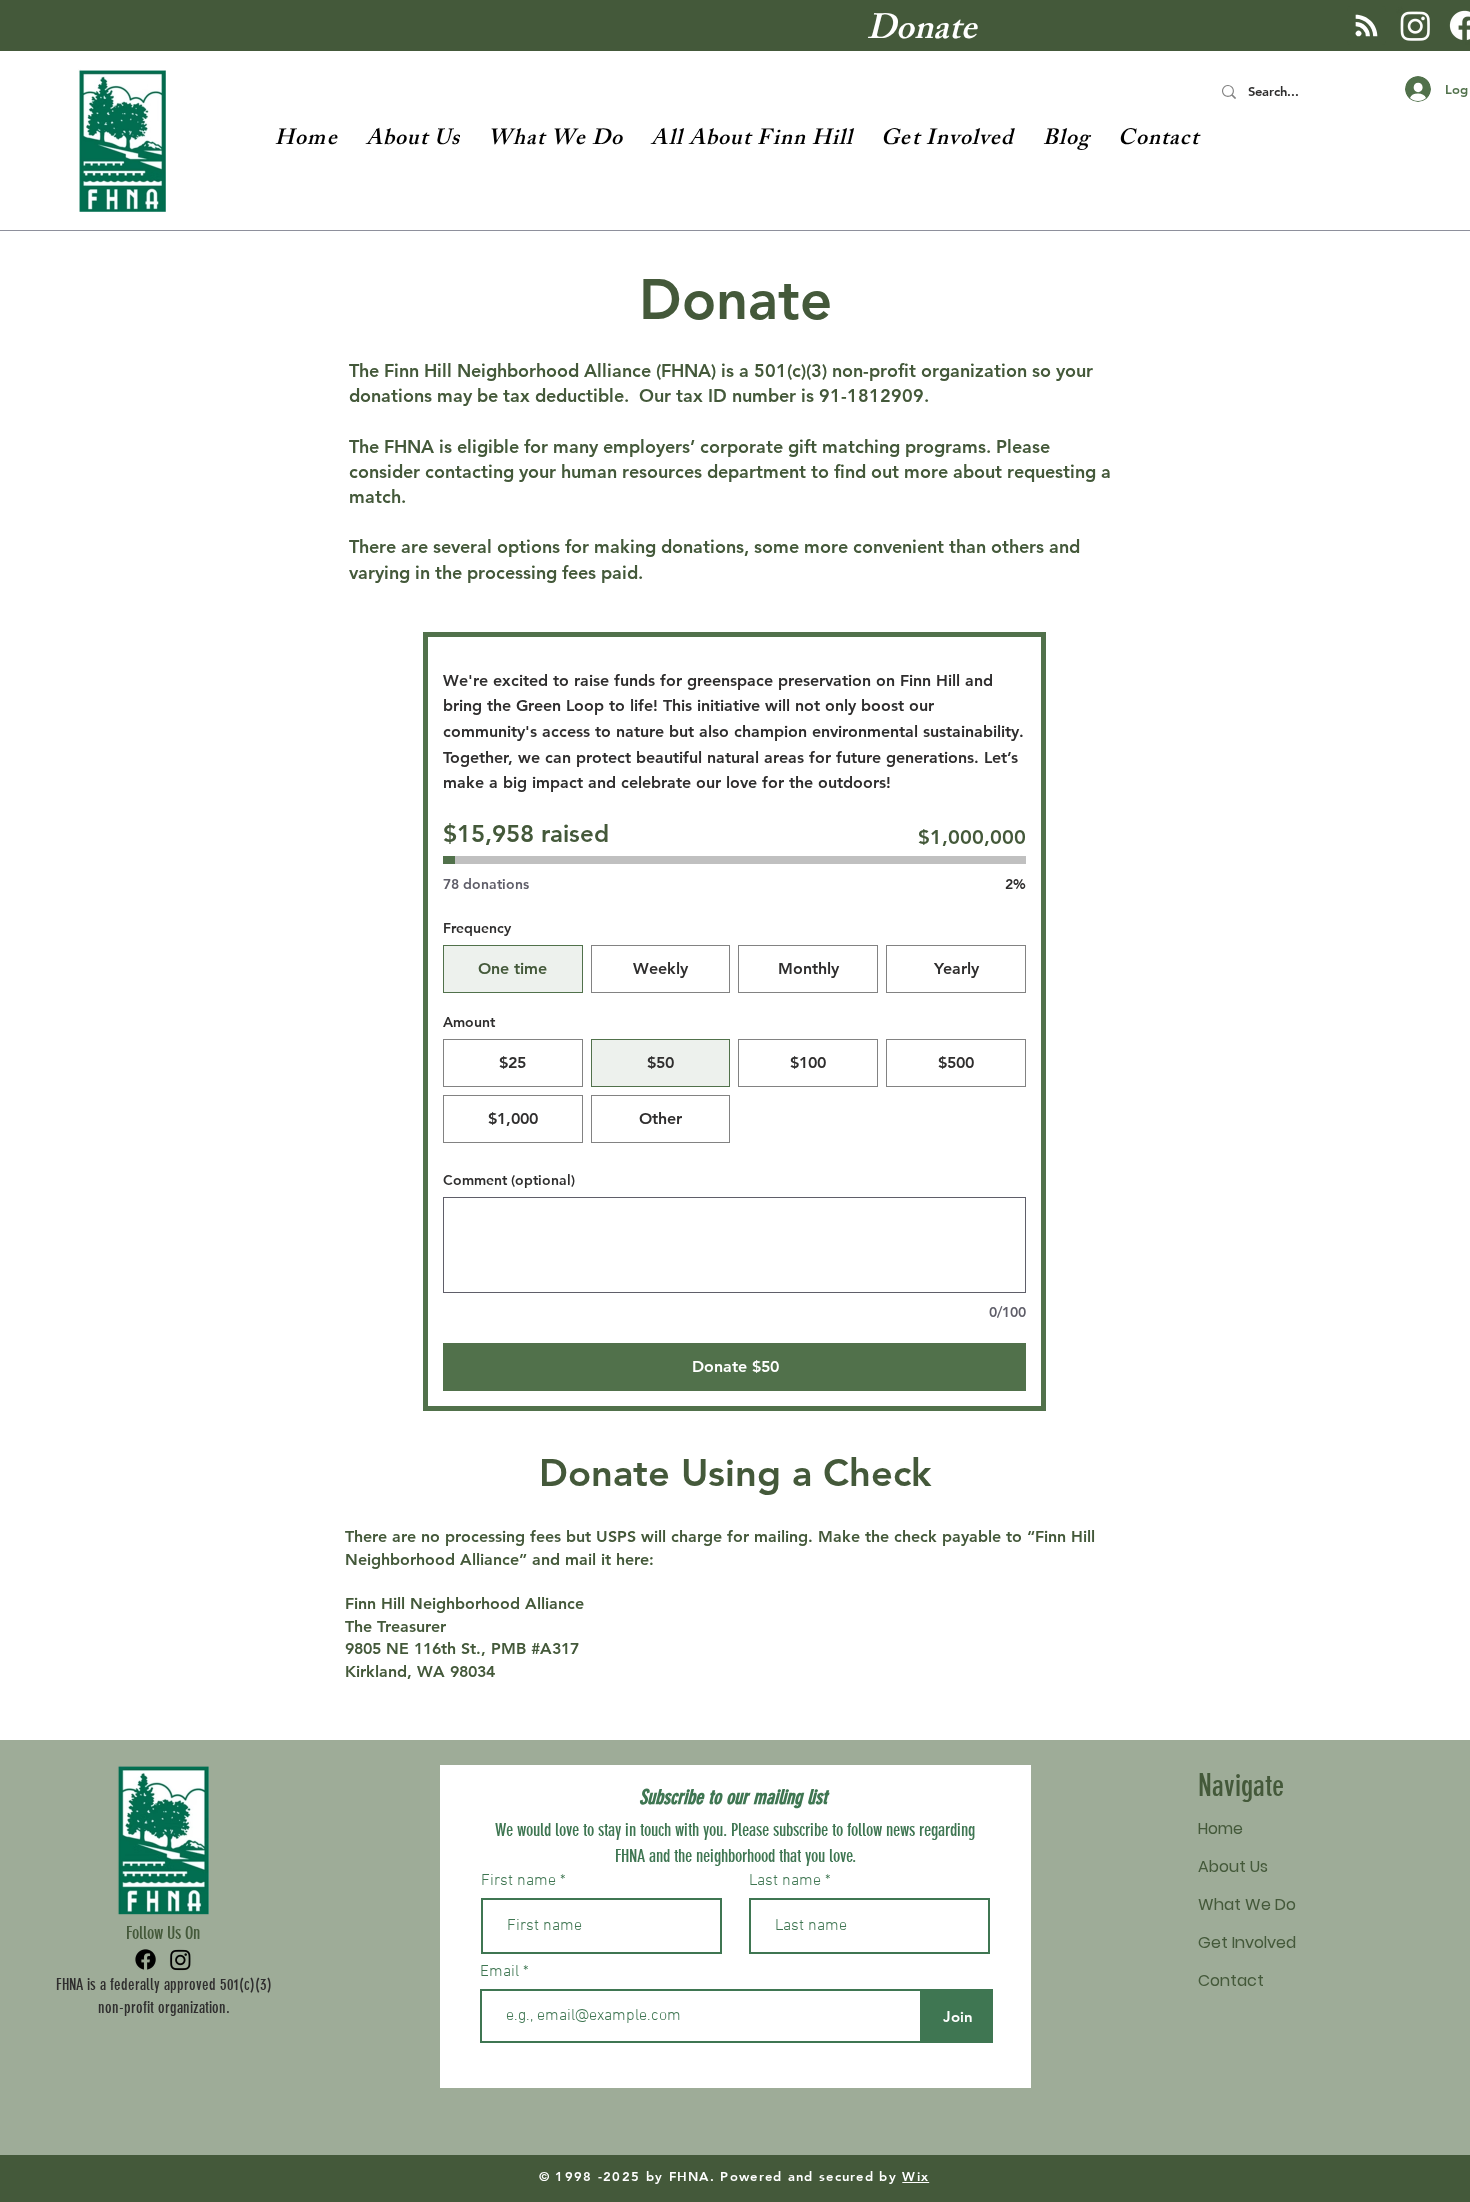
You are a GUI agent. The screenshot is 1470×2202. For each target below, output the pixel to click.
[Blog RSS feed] (1366, 26)
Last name (785, 1881)
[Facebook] (145, 1959)
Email (501, 1972)
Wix (915, 2176)
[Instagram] (1415, 25)
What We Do (1247, 1904)
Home (1220, 1828)
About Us (1233, 1866)
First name (518, 1881)
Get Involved (1247, 1942)
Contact (1231, 1980)
